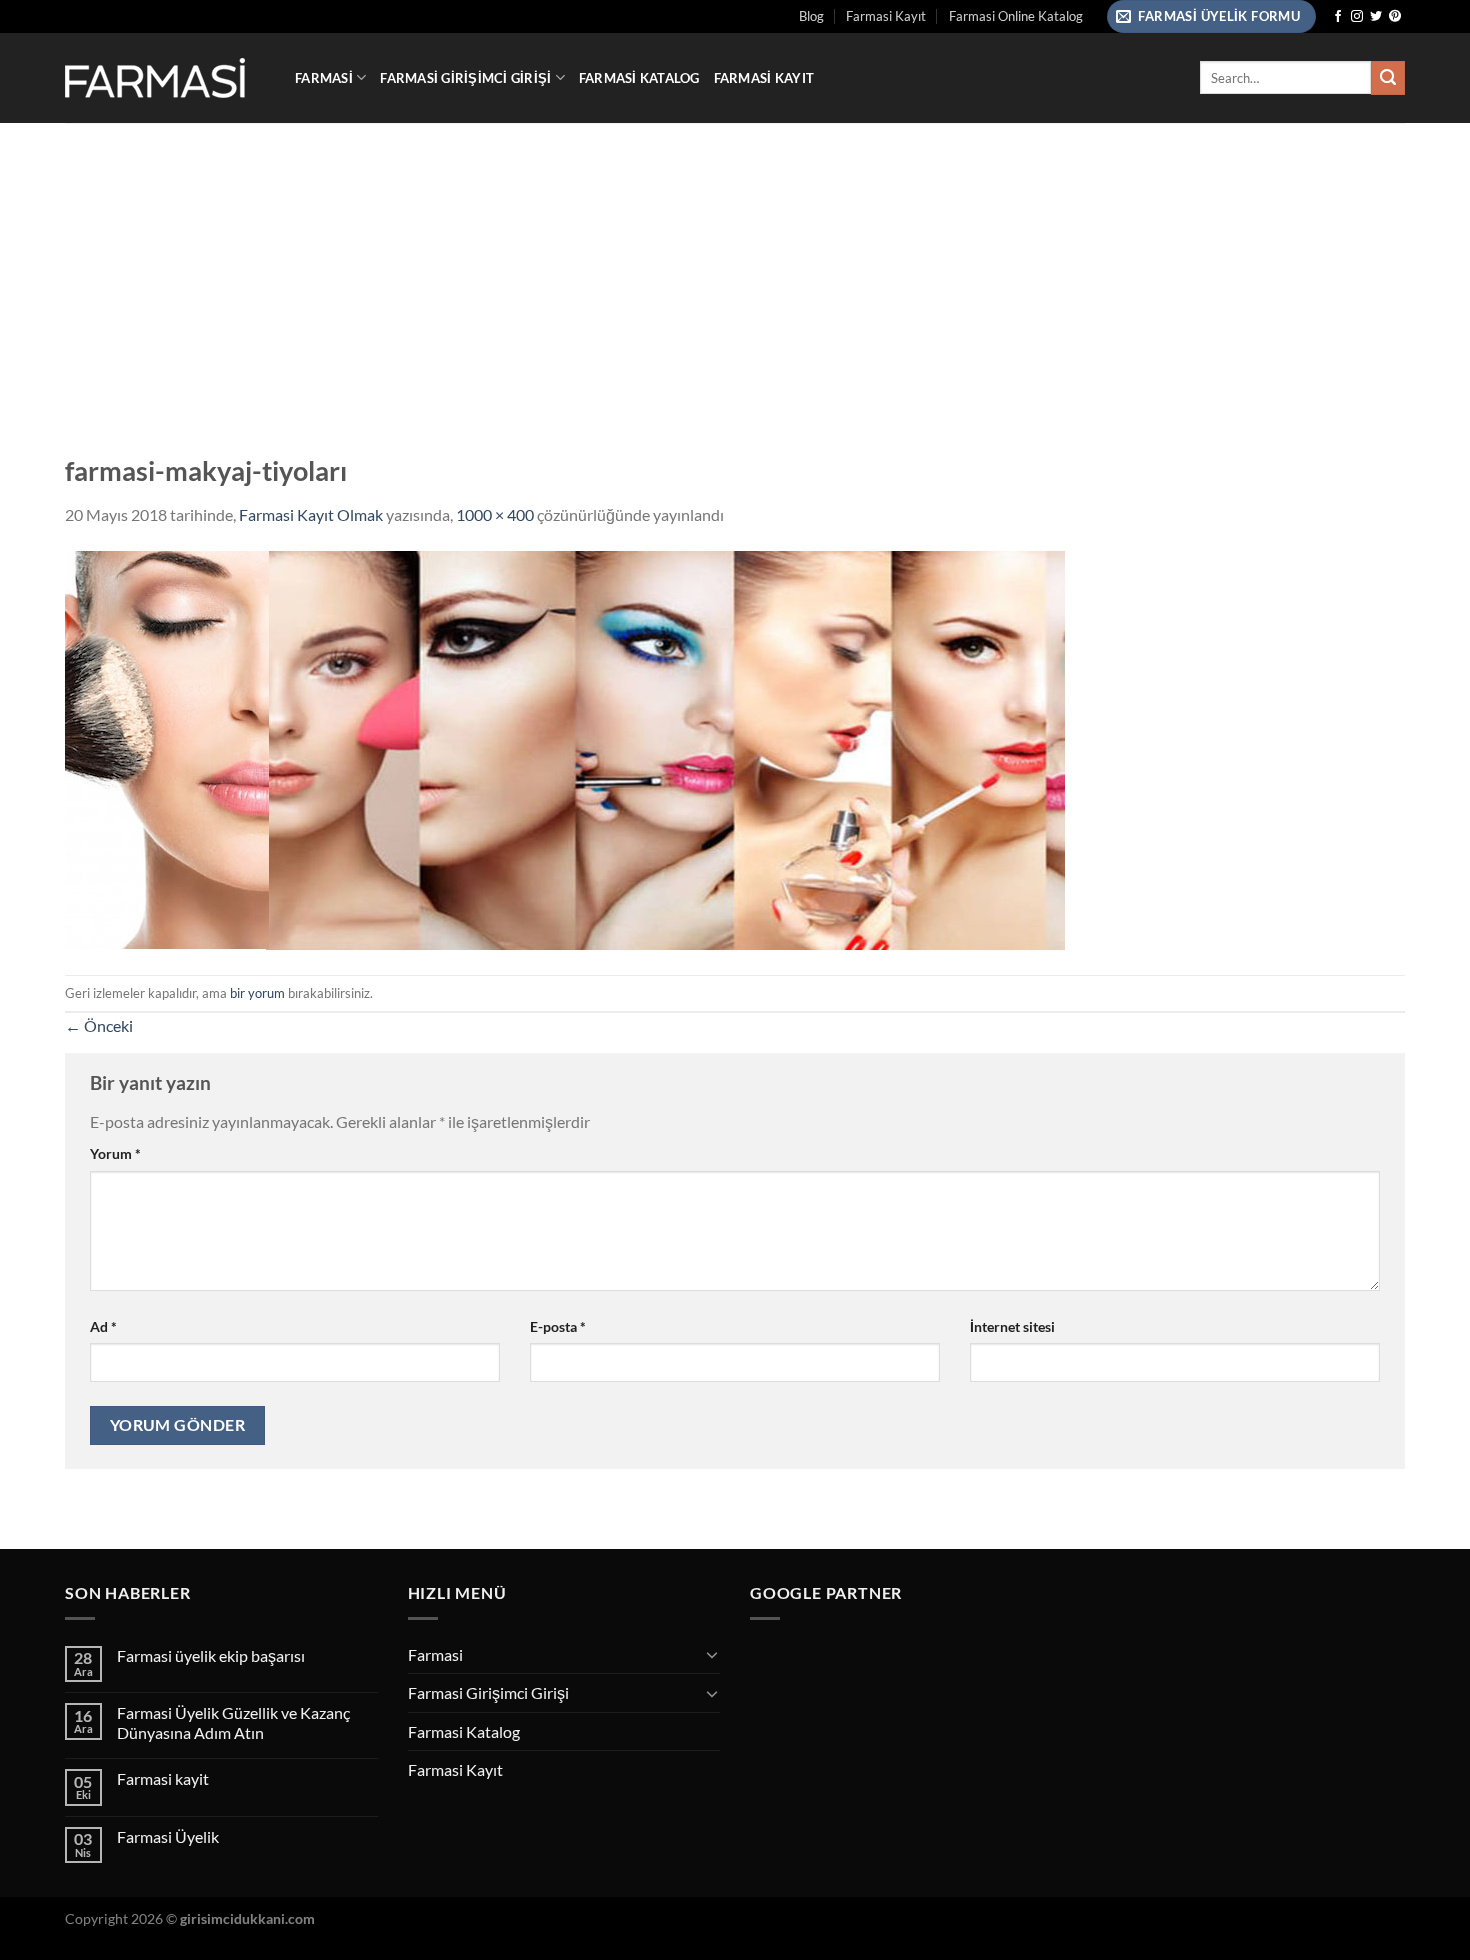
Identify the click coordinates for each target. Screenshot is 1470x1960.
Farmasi (324, 78)
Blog (811, 16)
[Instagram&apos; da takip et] (1357, 17)
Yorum (115, 1153)
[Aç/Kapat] (712, 1654)
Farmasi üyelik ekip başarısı (211, 1655)
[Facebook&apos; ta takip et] (1338, 17)
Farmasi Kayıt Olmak (311, 514)
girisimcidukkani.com (247, 1918)
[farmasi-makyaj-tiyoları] (565, 748)
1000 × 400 (495, 514)
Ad (103, 1326)
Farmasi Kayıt (886, 16)
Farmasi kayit (163, 1778)
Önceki (99, 1025)
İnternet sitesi (1012, 1326)
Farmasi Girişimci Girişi (465, 78)
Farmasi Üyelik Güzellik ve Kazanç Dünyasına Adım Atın (233, 1722)
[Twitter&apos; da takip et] (1376, 17)
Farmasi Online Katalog (1016, 16)
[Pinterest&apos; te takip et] (1395, 17)
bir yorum (257, 993)
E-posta (558, 1326)
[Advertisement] (735, 273)
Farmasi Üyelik (168, 1836)
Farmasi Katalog (639, 78)
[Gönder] (1388, 78)
